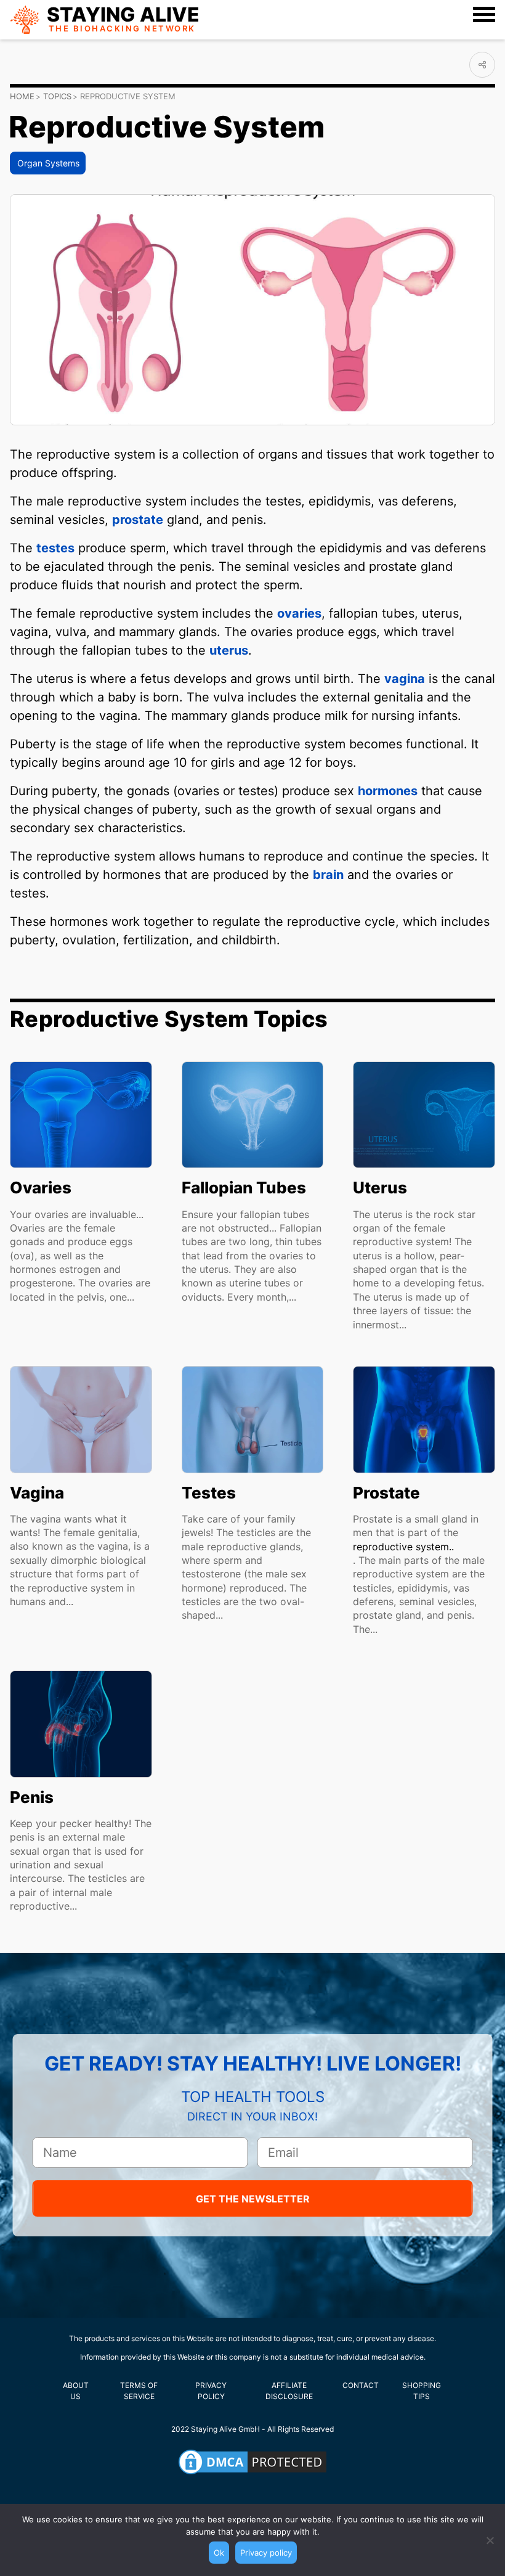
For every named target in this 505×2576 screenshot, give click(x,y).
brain (328, 875)
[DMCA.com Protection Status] (252, 2462)
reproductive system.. (403, 1547)
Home (22, 96)
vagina (405, 679)
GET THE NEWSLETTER (253, 2199)
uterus (229, 650)
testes (55, 548)
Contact (361, 2385)
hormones (388, 791)
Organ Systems (48, 163)
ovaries (299, 613)
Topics (57, 96)
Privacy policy (266, 2553)
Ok (219, 2553)
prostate (138, 520)
